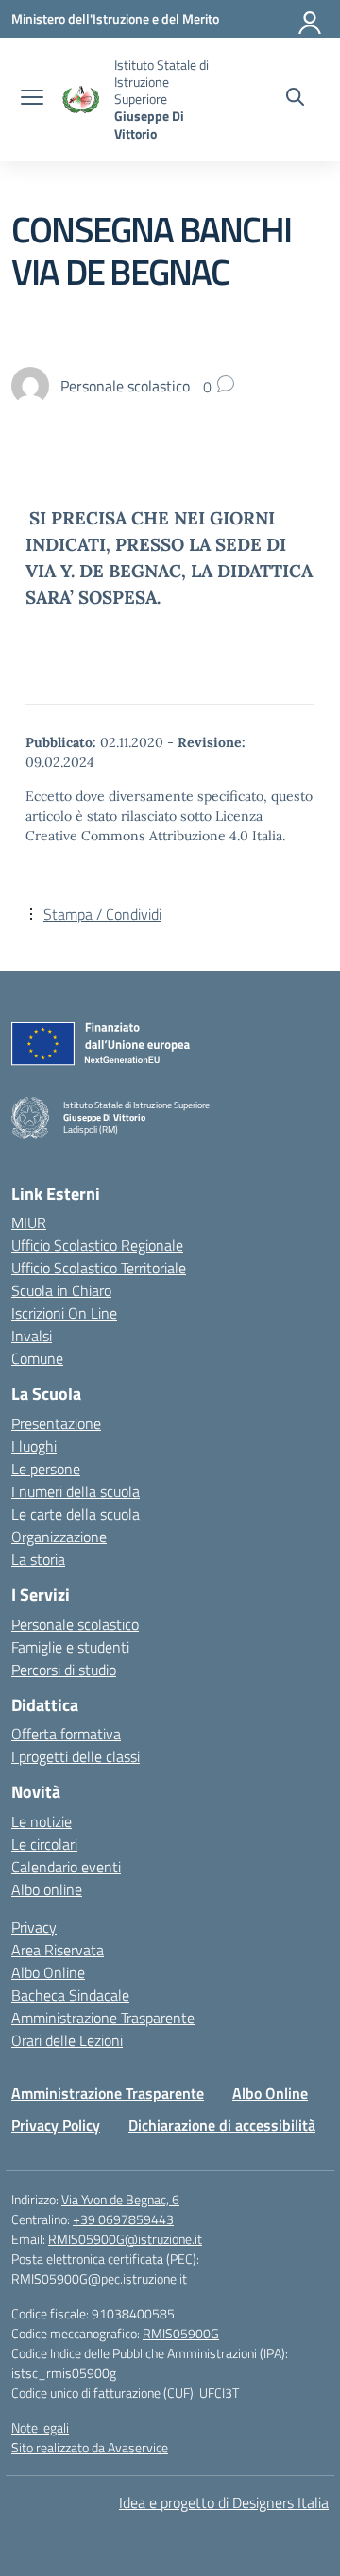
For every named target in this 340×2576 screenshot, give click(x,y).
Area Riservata (58, 1950)
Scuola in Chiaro (61, 1290)
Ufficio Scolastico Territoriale (99, 1268)
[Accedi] (311, 19)
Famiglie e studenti (70, 1647)
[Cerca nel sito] (295, 99)
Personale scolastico (75, 1624)
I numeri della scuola (76, 1491)
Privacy (34, 1927)
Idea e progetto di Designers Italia (224, 2502)
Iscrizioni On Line (64, 1313)
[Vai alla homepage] (81, 100)
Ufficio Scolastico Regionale (97, 1245)
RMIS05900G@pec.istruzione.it (99, 2278)
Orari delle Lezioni (67, 2040)
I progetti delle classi (76, 1756)
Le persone (46, 1469)
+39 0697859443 (123, 2219)
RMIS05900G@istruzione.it (125, 2239)
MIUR (29, 1222)
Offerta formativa (66, 1734)
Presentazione (56, 1423)
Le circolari (44, 1844)
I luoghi (34, 1446)
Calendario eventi (66, 1867)
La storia (38, 1559)
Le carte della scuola (76, 1514)
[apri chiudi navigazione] (32, 99)
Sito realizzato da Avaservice (90, 2447)
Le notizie (42, 1821)
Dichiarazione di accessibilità (222, 2125)
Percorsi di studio (64, 1670)
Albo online (47, 1889)
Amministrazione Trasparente (103, 2018)
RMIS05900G (181, 2333)
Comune (37, 1358)
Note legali (40, 2427)
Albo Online (48, 1972)
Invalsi (32, 1336)
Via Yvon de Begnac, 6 (120, 2199)
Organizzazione (59, 1537)
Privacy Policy (56, 2125)
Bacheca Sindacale (70, 1995)
